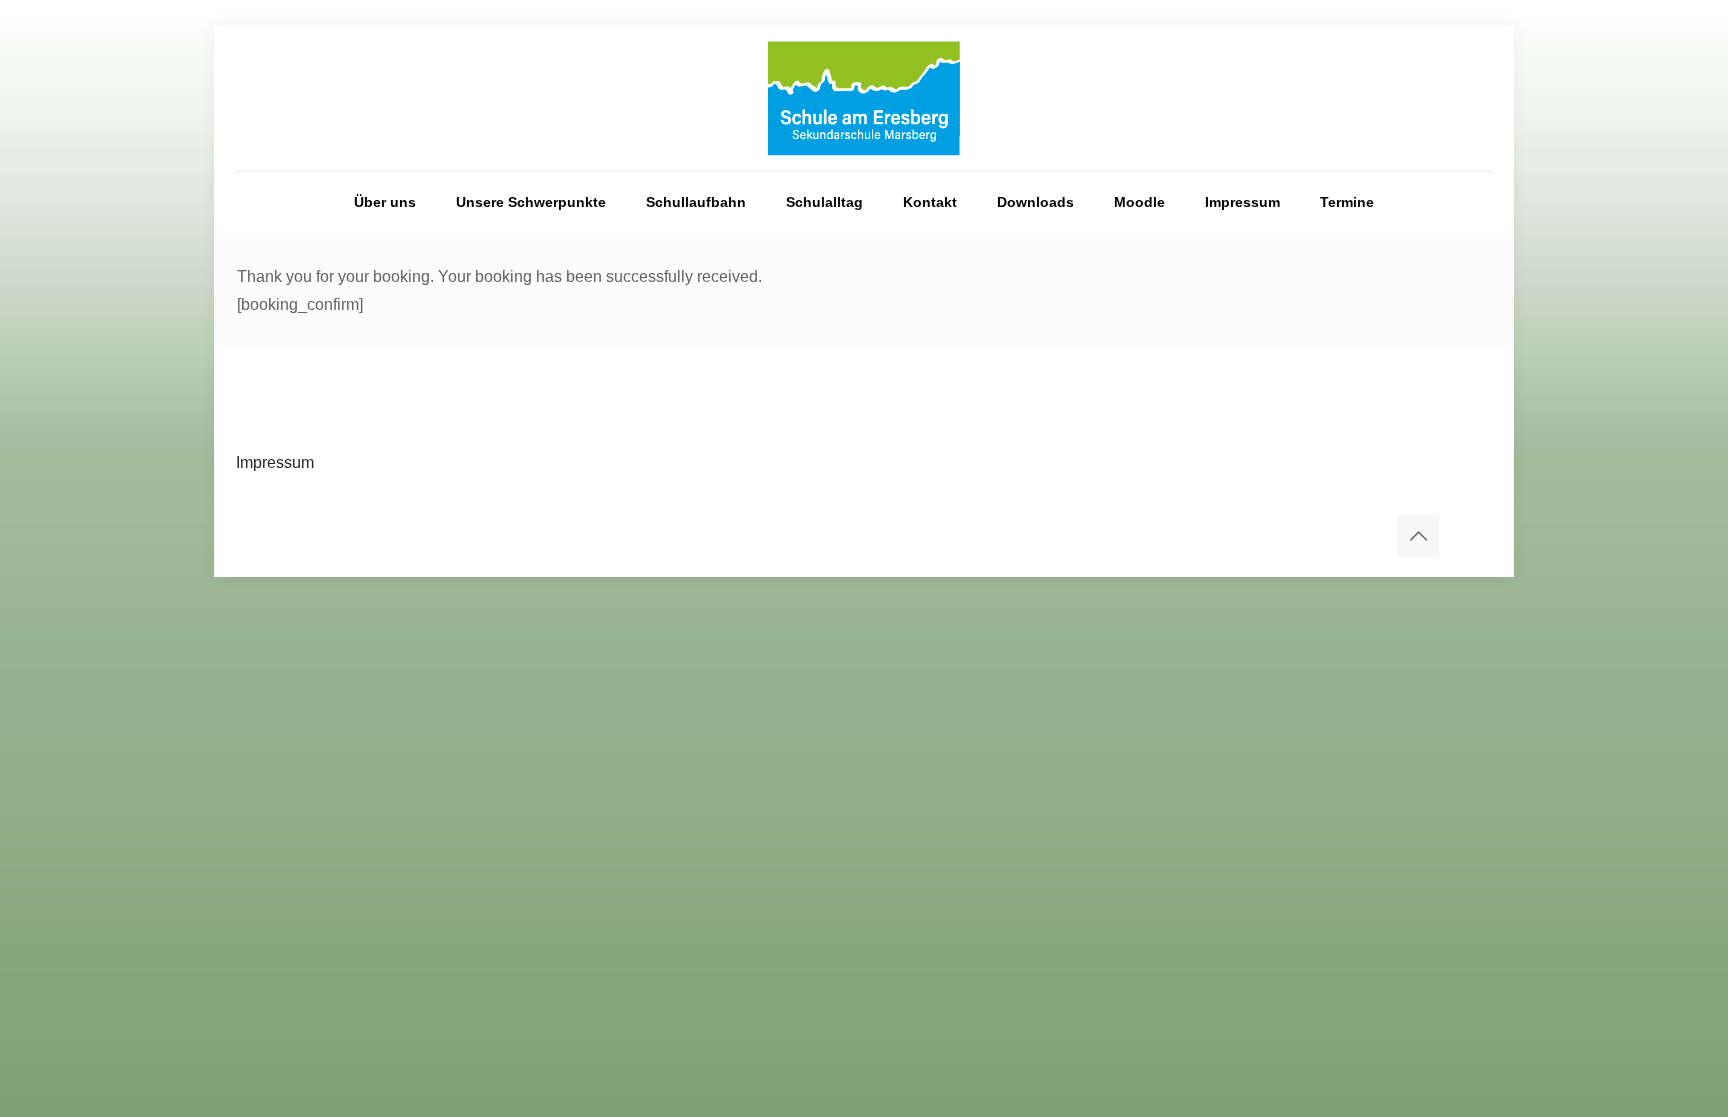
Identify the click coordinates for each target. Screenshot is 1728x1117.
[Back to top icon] (1418, 536)
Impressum (275, 462)
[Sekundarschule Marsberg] (864, 98)
